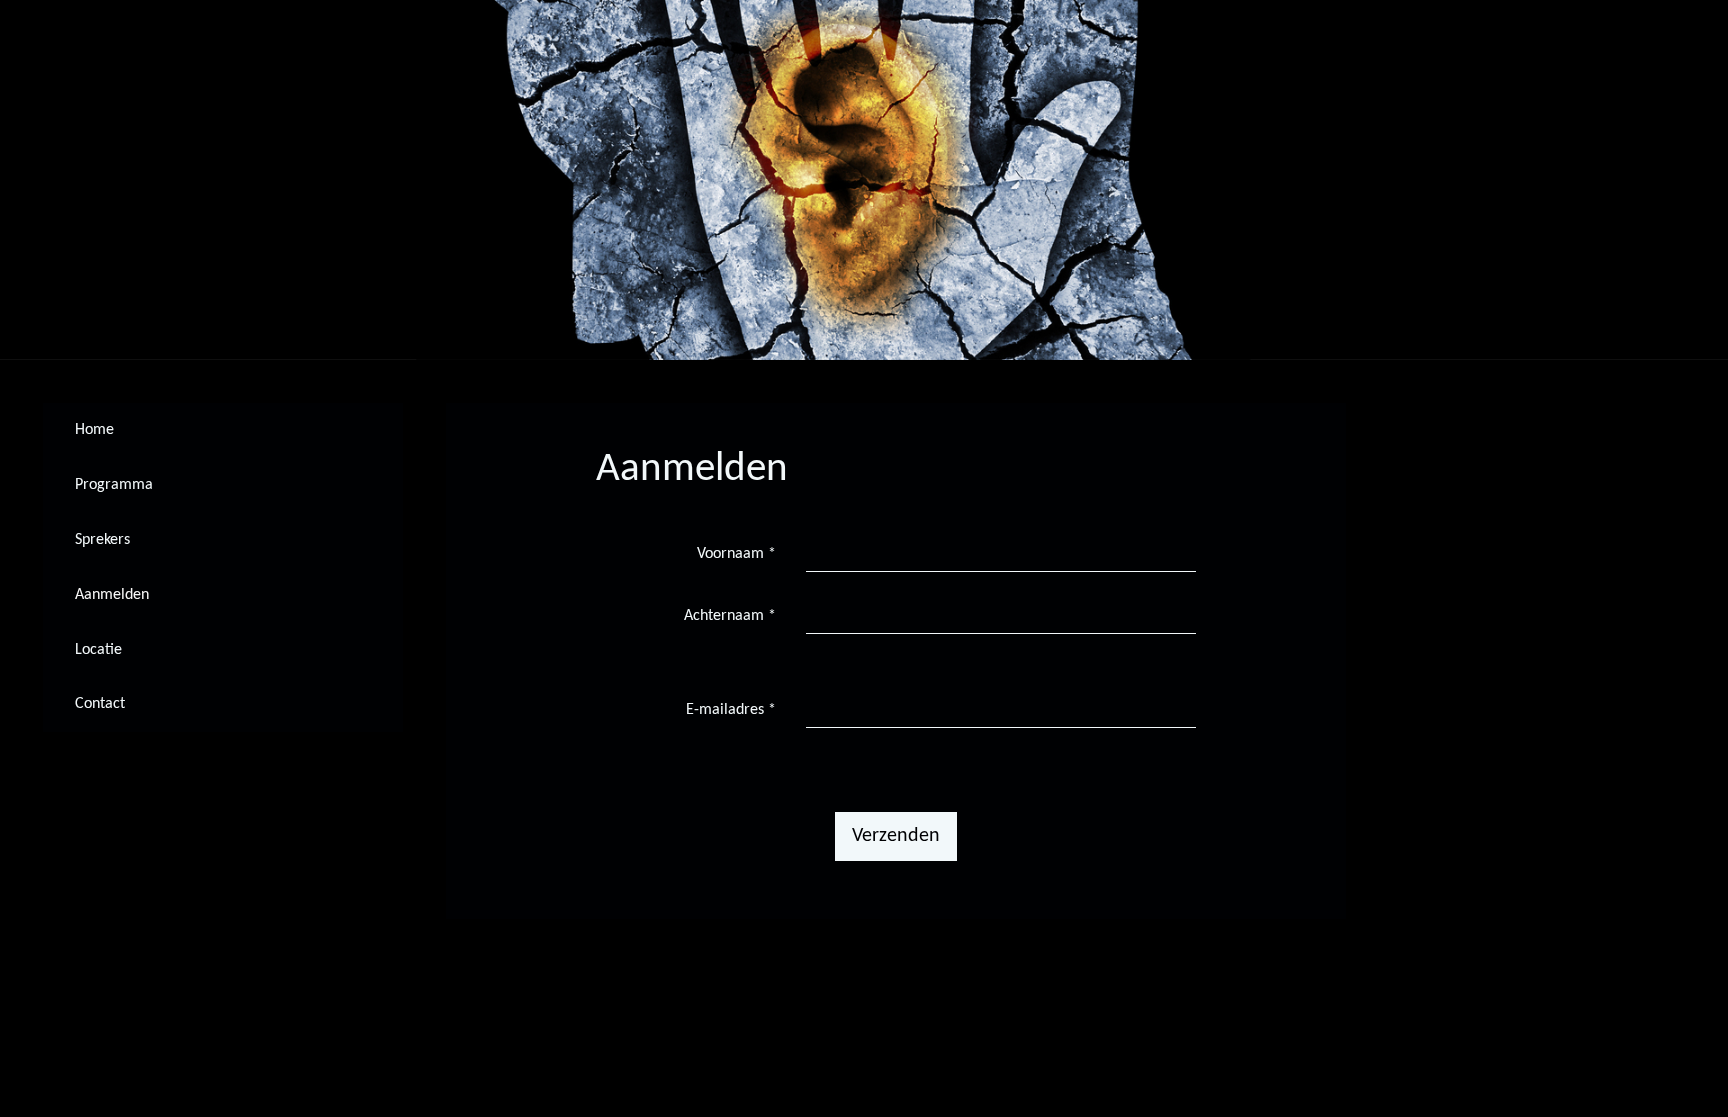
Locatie (98, 650)
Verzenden (896, 836)
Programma (114, 485)
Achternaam (730, 616)
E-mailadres (731, 710)
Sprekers (102, 540)
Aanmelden (112, 595)
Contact (100, 704)
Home (94, 430)
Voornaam (736, 554)
